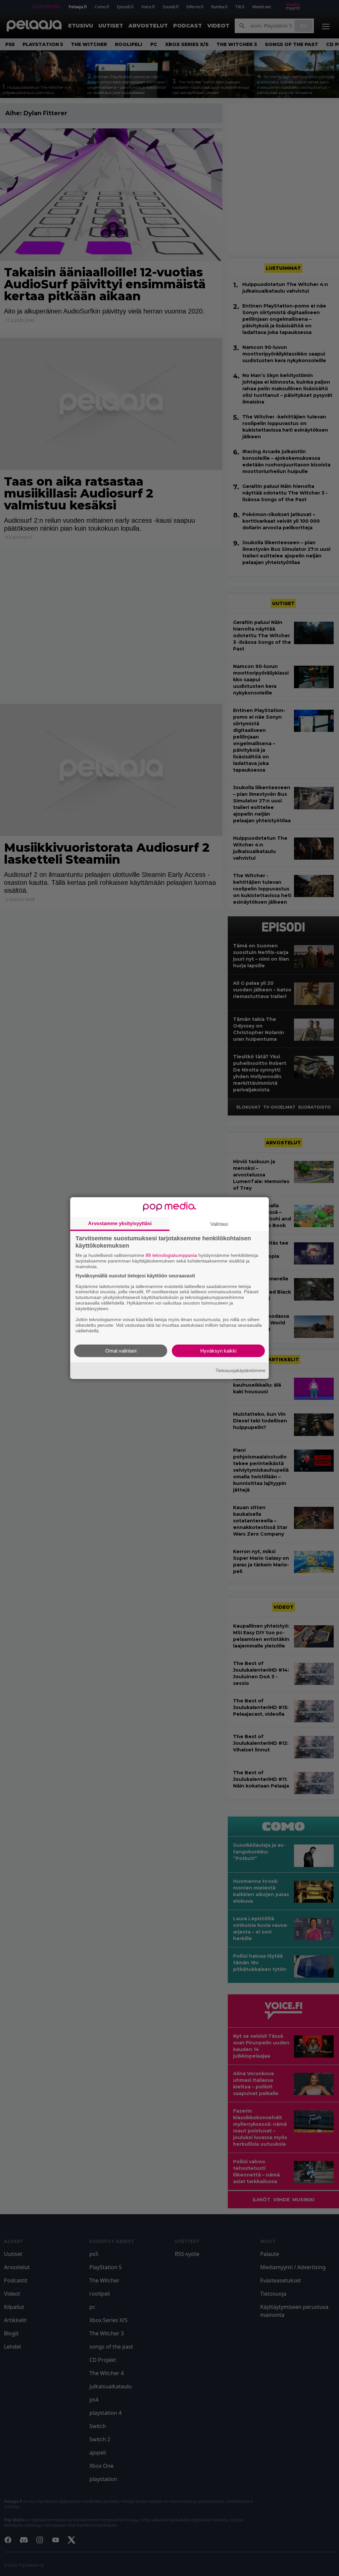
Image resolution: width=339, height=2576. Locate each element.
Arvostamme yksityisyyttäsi (120, 1223)
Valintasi (219, 1224)
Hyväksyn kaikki (218, 1350)
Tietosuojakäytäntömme (241, 1370)
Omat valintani (121, 1350)
